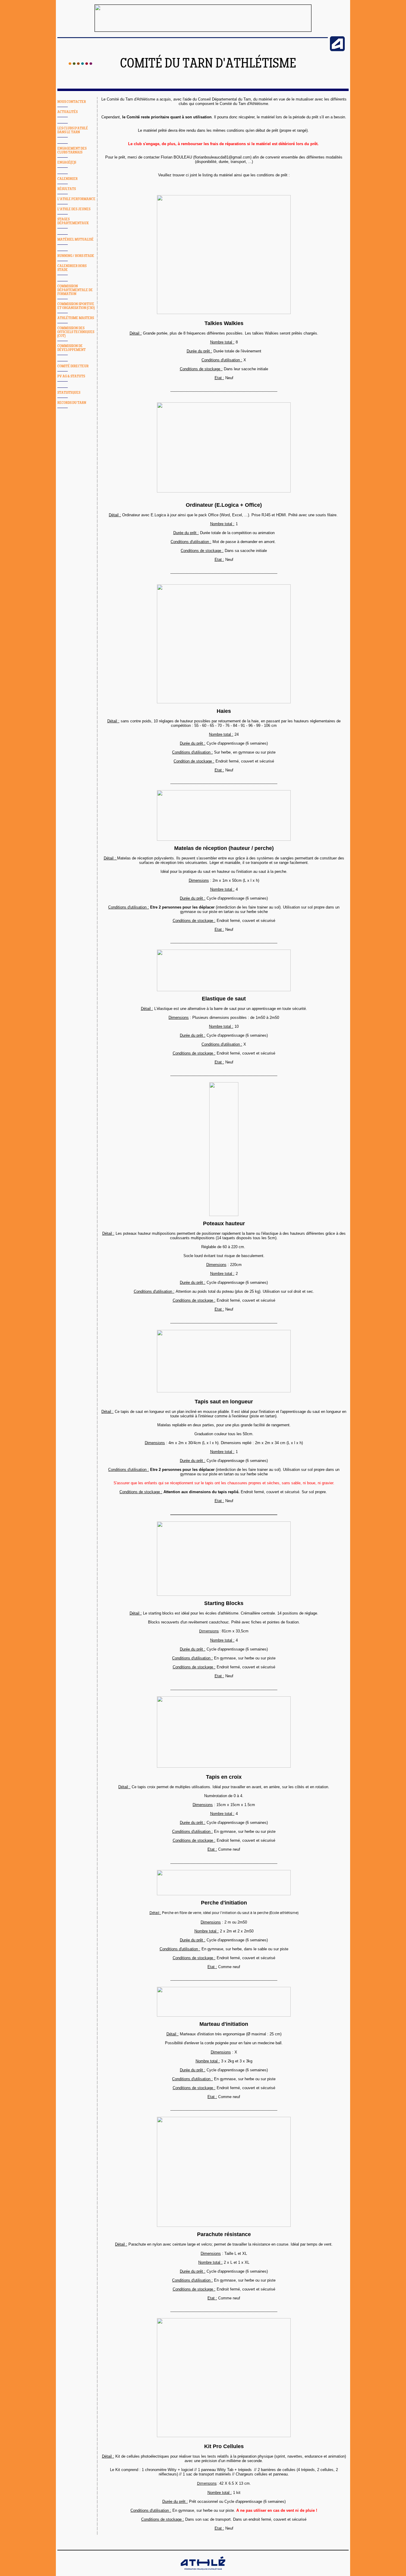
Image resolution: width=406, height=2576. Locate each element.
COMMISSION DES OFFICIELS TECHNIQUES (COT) (76, 332)
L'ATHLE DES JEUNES (74, 209)
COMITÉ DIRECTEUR (73, 366)
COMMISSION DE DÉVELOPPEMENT (71, 348)
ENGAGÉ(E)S (67, 163)
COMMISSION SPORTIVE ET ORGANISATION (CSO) (76, 306)
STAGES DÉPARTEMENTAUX (73, 221)
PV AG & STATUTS (71, 376)
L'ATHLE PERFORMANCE (76, 199)
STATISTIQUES (69, 393)
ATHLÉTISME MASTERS (76, 318)
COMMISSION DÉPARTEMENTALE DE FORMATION (75, 290)
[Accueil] (80, 64)
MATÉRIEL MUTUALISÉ (75, 240)
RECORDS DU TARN (72, 403)
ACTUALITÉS (67, 112)
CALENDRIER (67, 179)
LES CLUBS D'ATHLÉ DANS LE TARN (73, 130)
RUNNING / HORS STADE (76, 256)
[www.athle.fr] (337, 50)
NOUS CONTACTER (72, 102)
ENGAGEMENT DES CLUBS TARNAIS (72, 150)
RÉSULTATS (67, 189)
